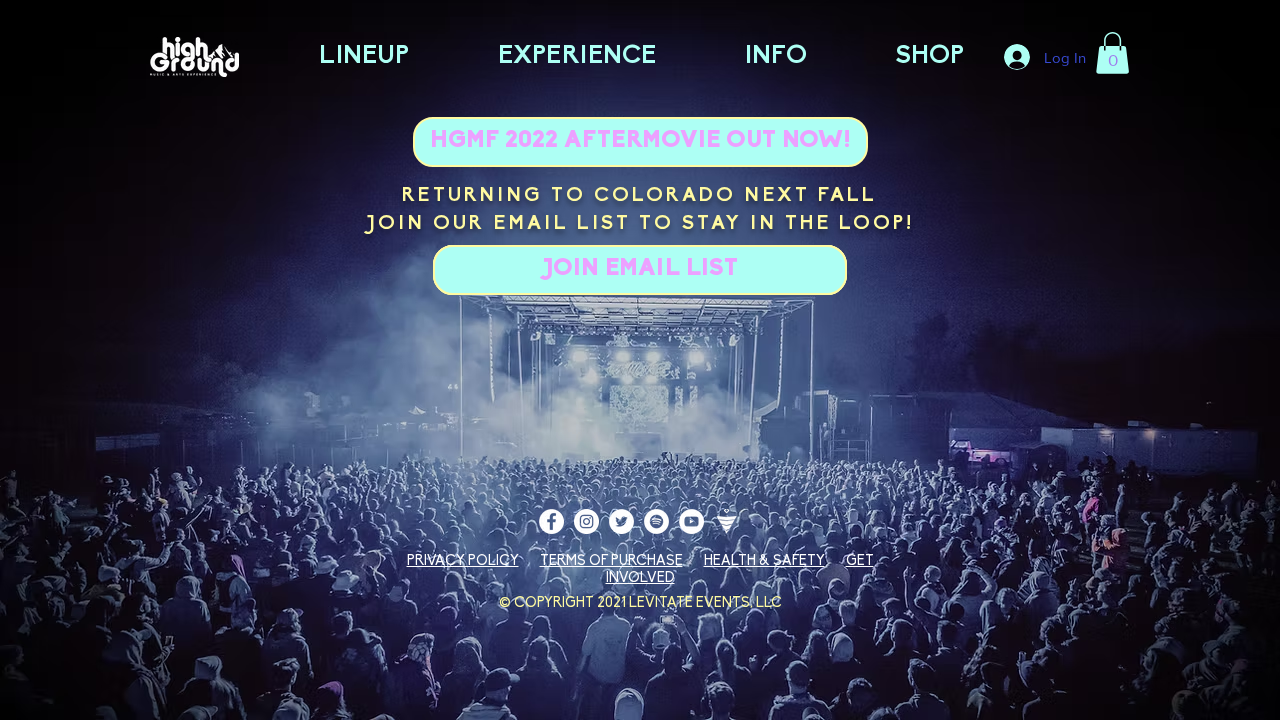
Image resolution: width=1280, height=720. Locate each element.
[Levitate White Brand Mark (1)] (726, 521)
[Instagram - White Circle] (586, 521)
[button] (1112, 53)
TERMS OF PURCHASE (611, 561)
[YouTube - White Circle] (691, 521)
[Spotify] (656, 521)
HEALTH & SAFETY (764, 561)
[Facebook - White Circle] (551, 521)
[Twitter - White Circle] (621, 521)
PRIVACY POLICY (463, 561)
